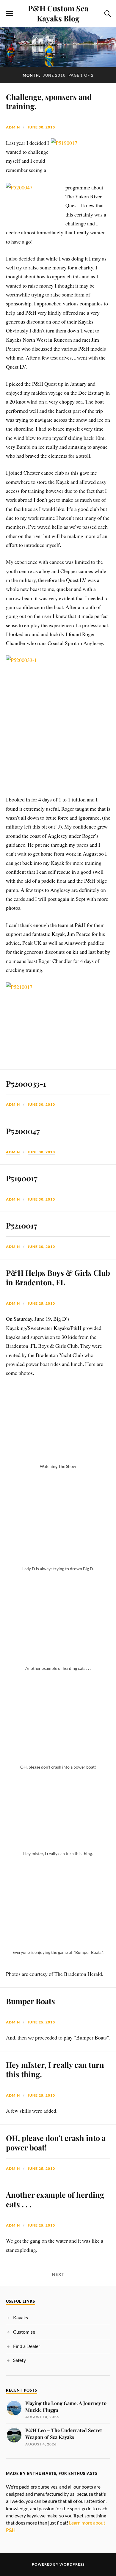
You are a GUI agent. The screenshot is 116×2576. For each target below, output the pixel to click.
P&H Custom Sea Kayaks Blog (58, 13)
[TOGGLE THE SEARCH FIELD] (107, 14)
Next (58, 2274)
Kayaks (21, 2317)
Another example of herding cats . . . (55, 2199)
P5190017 (22, 1178)
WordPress (72, 2564)
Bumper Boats (30, 2001)
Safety (19, 2360)
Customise (24, 2332)
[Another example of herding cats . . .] (58, 1660)
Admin (13, 127)
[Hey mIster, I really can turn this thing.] (58, 1845)
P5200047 (23, 1131)
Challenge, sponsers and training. (49, 101)
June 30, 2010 (41, 127)
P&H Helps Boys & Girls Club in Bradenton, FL (58, 1277)
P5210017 (22, 1225)
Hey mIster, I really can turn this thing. (55, 2069)
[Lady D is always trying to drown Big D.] (58, 1560)
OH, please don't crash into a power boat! (56, 2142)
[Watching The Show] (58, 1458)
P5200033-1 (26, 1083)
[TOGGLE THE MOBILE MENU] (10, 14)
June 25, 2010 (41, 1303)
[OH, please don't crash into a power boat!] (58, 1759)
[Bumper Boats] (58, 1944)
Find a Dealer (27, 2346)
